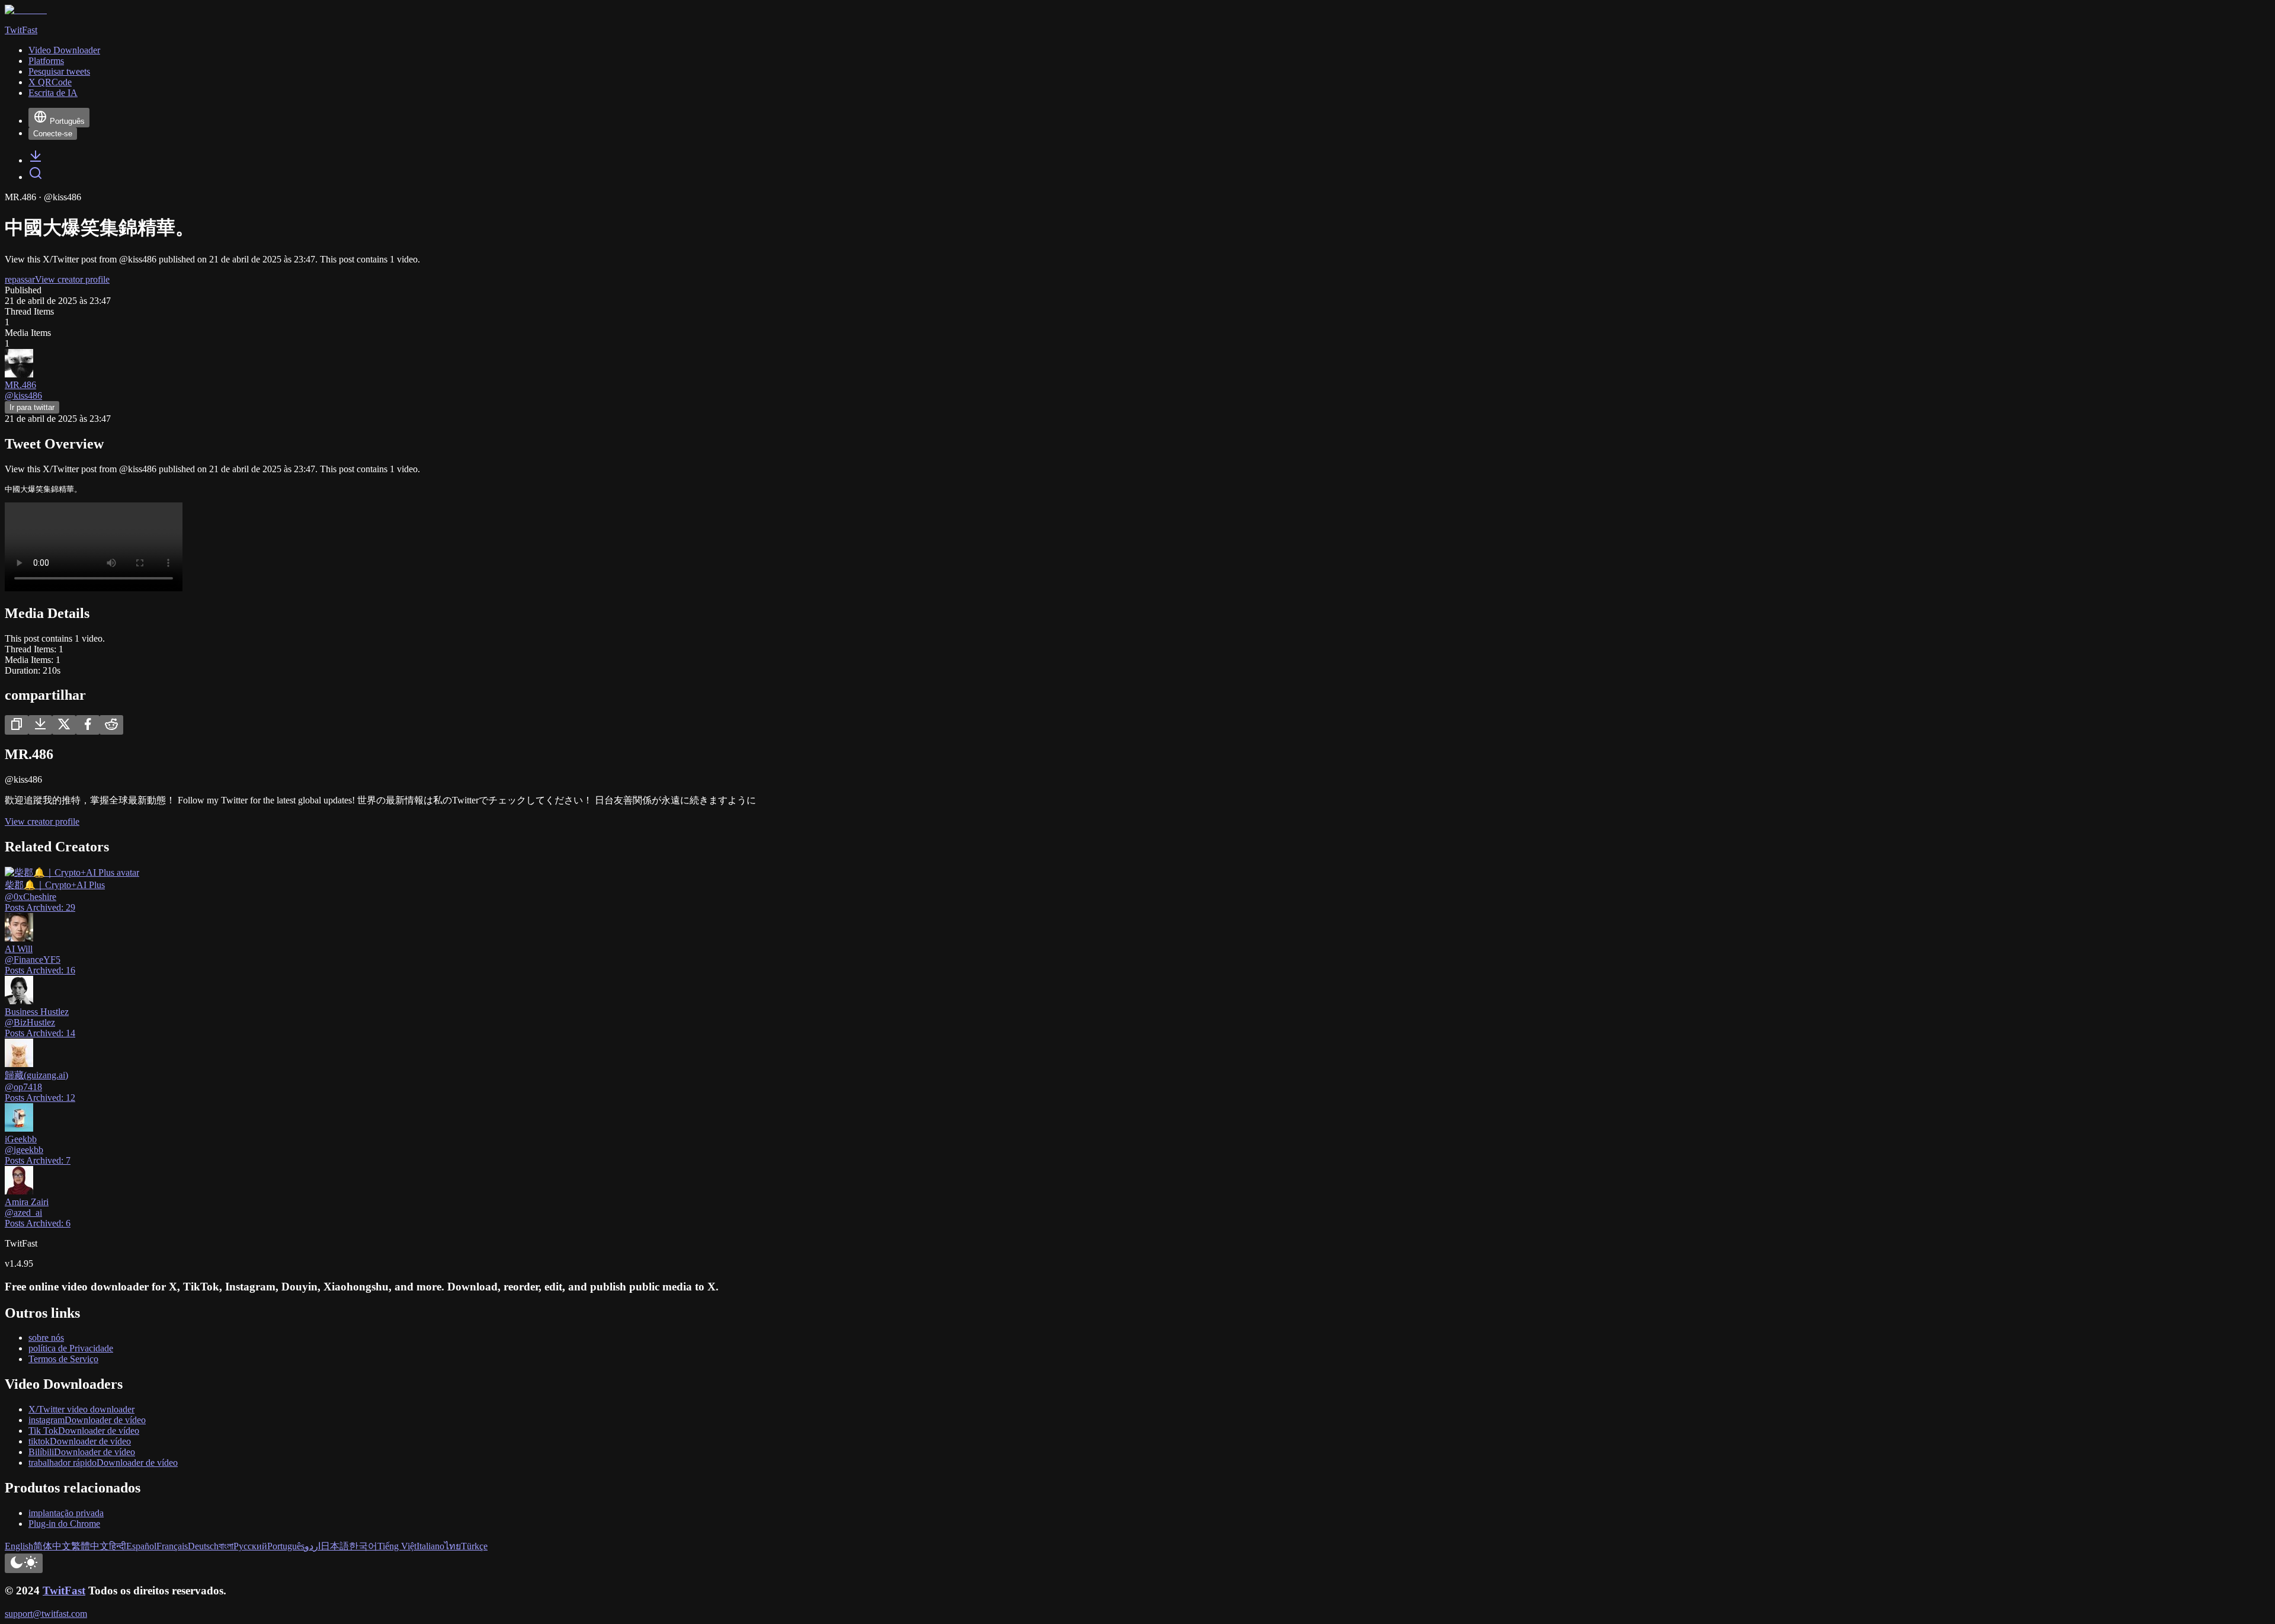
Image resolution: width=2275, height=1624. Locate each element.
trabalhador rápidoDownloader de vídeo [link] (103, 1463)
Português (67, 121)
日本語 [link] (335, 1546)
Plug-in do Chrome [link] (64, 1524)
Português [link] (286, 1546)
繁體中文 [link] (90, 1546)
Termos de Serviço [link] (63, 1359)
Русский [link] (250, 1546)
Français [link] (172, 1546)
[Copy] (17, 725)
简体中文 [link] (52, 1546)
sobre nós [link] (46, 1338)
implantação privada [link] (66, 1513)
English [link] (19, 1546)
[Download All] (40, 725)
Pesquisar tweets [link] (59, 71)
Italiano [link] (430, 1546)
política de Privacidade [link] (71, 1348)
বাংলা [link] (226, 1546)
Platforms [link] (46, 61)
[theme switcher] (24, 1563)
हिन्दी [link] (118, 1546)
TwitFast (64, 1591)
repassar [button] (20, 279)
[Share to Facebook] (88, 725)
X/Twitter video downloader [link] (81, 1409)
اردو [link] (313, 1546)
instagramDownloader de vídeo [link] (87, 1420)
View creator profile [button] (72, 279)
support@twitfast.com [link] (46, 1614)
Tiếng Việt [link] (397, 1546)
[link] (36, 160)
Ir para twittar (32, 407)
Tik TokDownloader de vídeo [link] (84, 1431)
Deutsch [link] (203, 1546)
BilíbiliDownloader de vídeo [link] (82, 1452)
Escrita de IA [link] (53, 93)
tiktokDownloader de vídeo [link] (80, 1441)
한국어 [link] (363, 1546)
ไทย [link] (453, 1546)
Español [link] (141, 1546)
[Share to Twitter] (64, 725)
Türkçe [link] (474, 1546)
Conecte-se (53, 134)
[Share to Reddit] (111, 725)
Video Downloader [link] (64, 50)
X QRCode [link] (50, 82)
